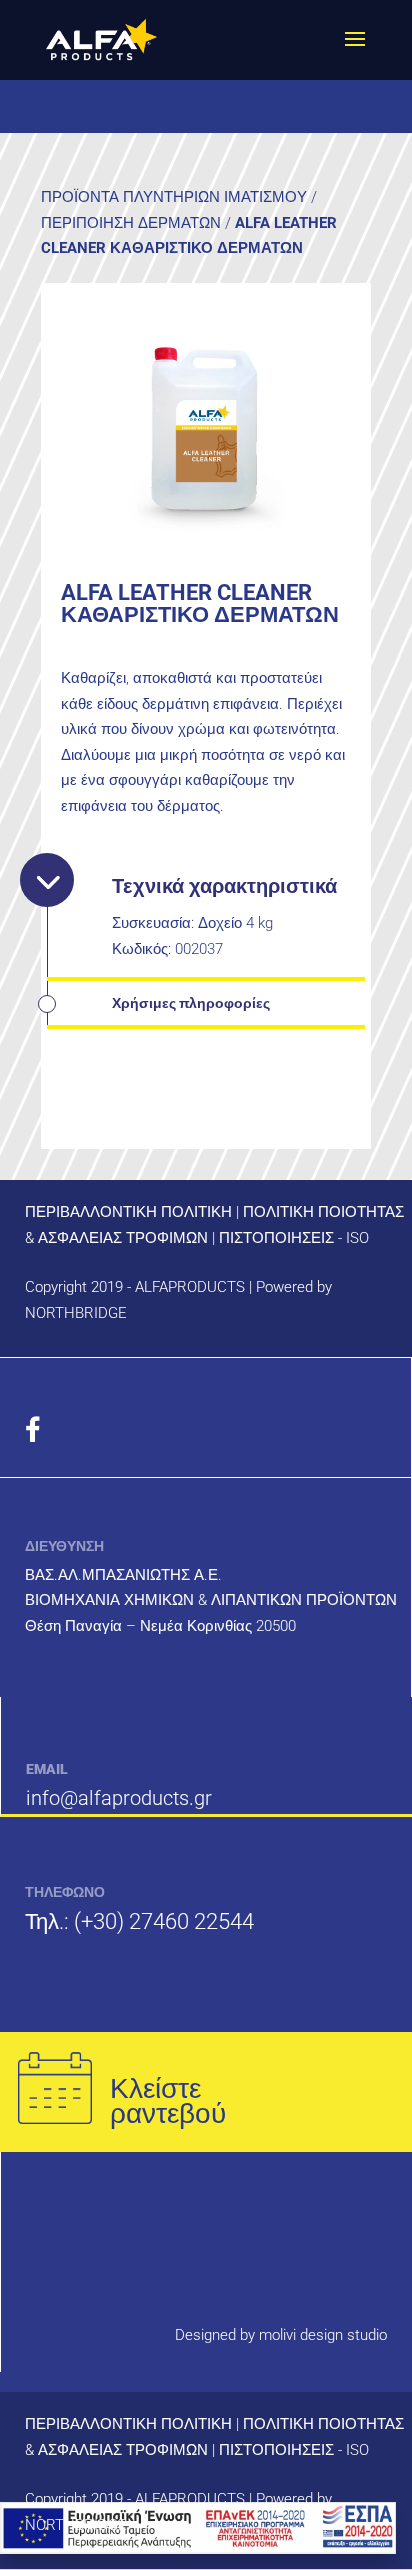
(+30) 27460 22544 (164, 1921)
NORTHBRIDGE (76, 1313)
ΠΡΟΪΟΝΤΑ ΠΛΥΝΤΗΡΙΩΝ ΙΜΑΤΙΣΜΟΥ (174, 197)
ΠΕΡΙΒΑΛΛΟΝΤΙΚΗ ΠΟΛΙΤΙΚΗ (128, 1212)
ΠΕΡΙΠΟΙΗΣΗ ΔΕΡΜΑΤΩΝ (131, 223)
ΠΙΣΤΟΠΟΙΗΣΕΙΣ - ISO (294, 1238)
